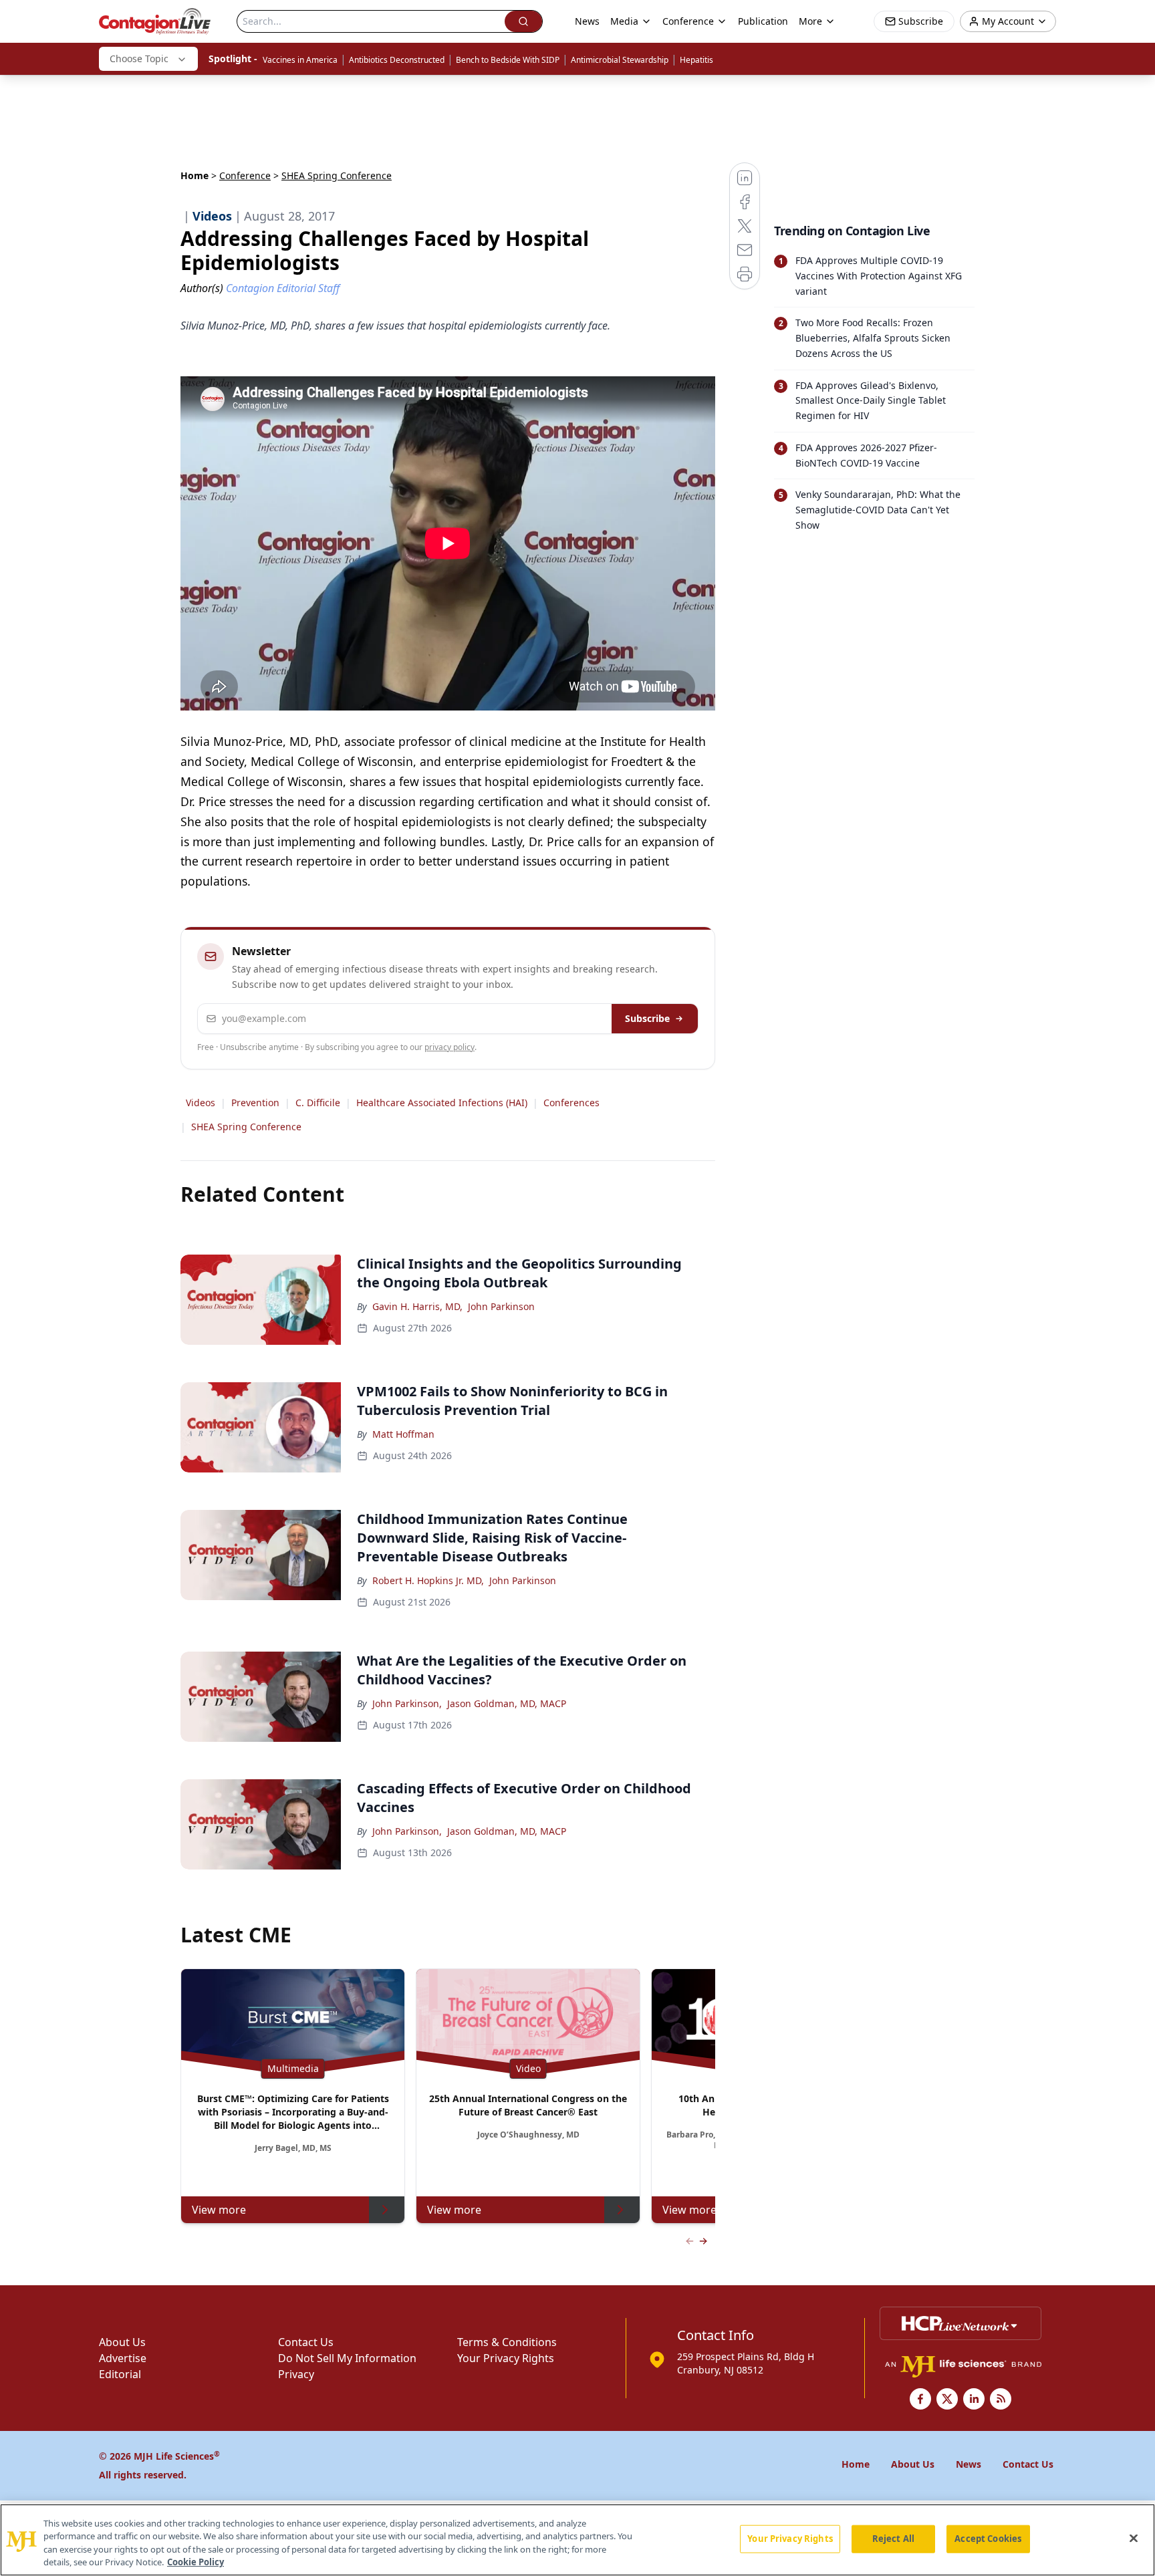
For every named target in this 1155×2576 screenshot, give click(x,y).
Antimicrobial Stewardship (620, 60)
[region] (577, 2540)
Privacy (296, 2374)
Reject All (893, 2539)
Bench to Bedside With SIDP (508, 60)
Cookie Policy (196, 2562)
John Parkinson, (407, 1703)
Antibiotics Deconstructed (397, 60)
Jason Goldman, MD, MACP (507, 1703)
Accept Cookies (988, 2539)
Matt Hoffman (403, 1434)
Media (624, 21)
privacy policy (450, 1047)
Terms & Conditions (507, 2342)
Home (195, 175)
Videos (201, 1103)
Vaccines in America (300, 60)
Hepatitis (696, 60)
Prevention (255, 1103)
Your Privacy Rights (506, 2358)
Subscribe (647, 1018)
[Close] (1134, 2538)
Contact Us (306, 2342)
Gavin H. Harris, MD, (417, 1306)
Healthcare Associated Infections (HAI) (442, 1103)
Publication (763, 21)
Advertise (123, 2358)
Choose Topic (139, 58)
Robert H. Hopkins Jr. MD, (428, 1580)
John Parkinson (501, 1306)
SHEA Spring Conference (246, 1127)
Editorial (120, 2374)
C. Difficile (318, 1103)
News (587, 21)
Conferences (571, 1103)
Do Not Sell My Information (347, 2358)
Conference (245, 175)
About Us (122, 2342)
